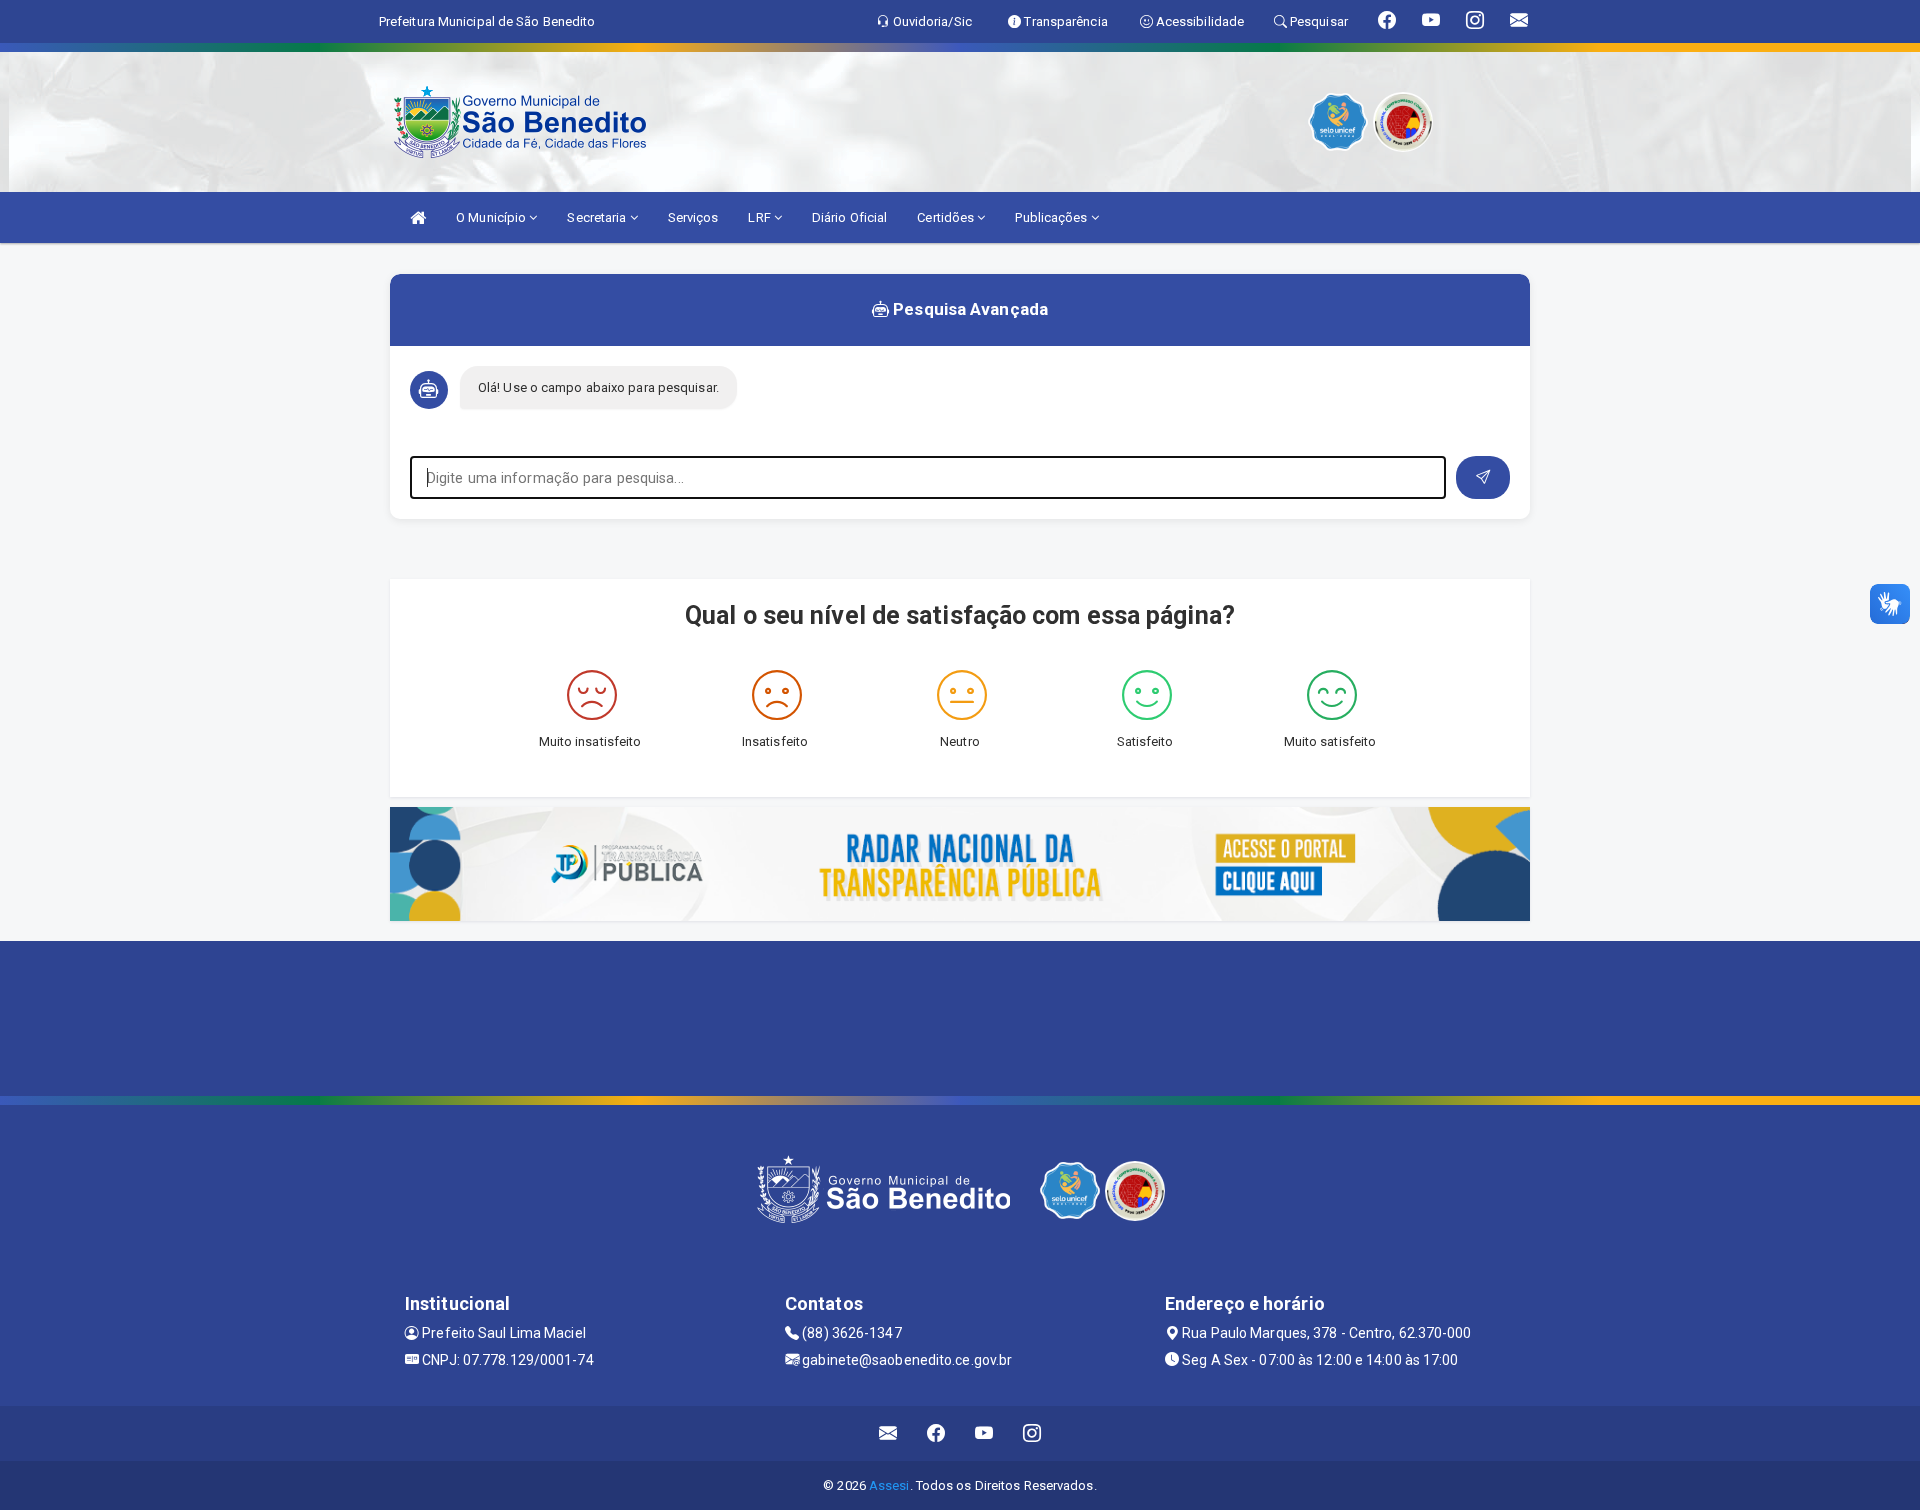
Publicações (1052, 217)
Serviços (693, 217)
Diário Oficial (849, 217)
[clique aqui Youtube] (984, 1433)
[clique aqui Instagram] (1032, 1433)
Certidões (947, 217)
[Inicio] (418, 217)
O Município (492, 217)
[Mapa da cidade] (960, 1016)
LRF (760, 217)
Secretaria (598, 217)
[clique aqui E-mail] (888, 1433)
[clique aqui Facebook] (936, 1433)
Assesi (889, 1485)
